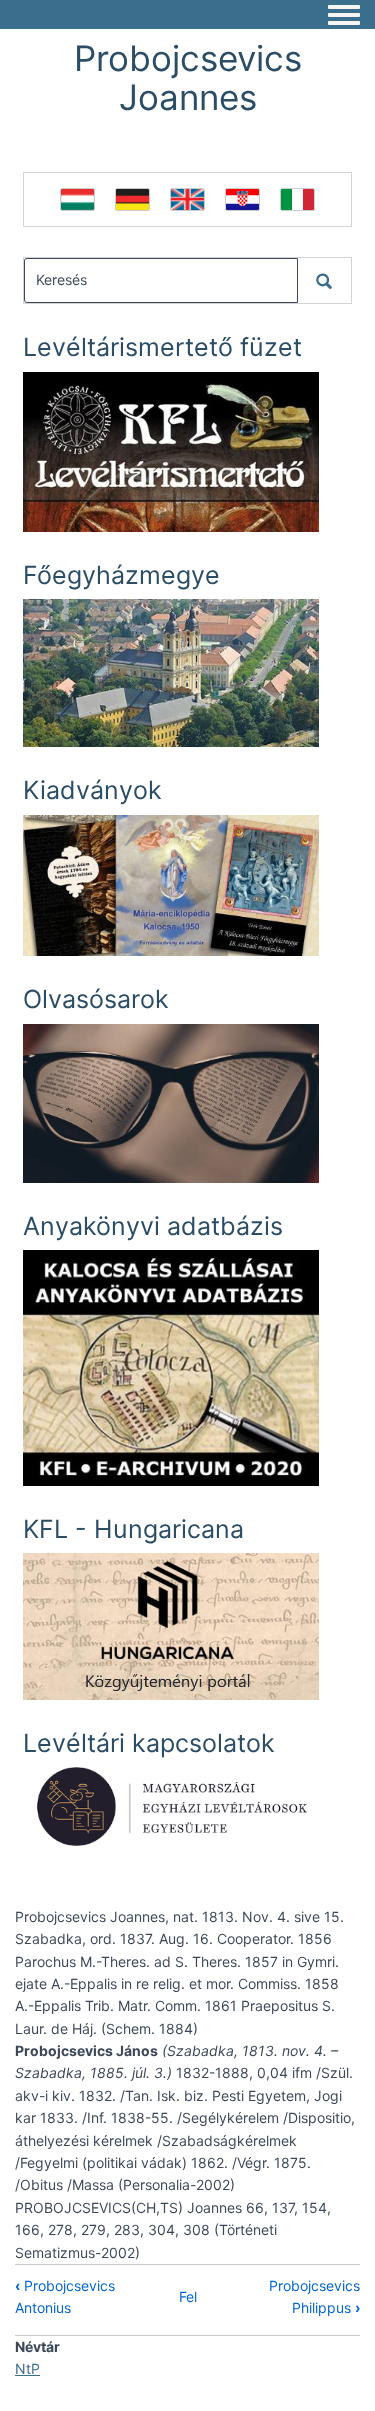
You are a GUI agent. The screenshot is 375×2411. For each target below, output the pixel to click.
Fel (188, 2296)
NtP (27, 2368)
